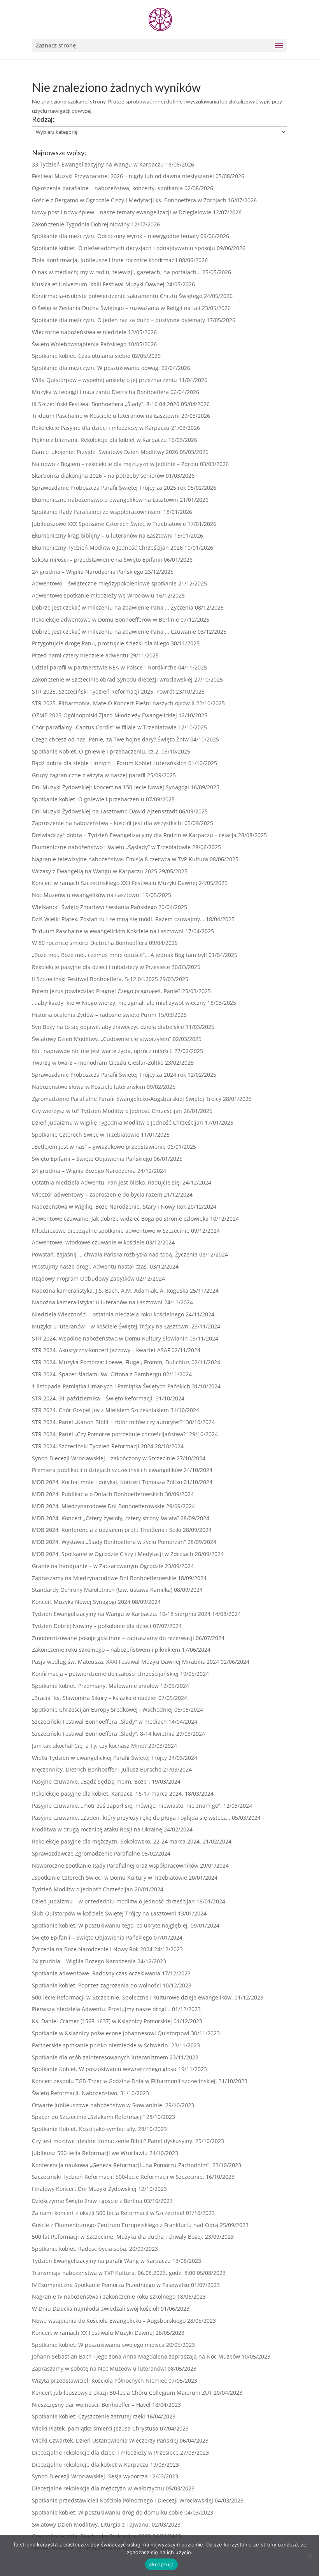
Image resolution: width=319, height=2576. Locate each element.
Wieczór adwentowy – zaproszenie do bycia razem (97, 1194)
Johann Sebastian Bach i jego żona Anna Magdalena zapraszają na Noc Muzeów (136, 2356)
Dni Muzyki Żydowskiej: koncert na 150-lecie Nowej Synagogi (110, 787)
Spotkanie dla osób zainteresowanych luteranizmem (100, 2057)
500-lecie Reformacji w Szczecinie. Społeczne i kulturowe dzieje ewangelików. (132, 1997)
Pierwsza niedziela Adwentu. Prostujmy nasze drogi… (101, 2009)
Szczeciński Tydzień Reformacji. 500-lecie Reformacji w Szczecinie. (118, 2177)
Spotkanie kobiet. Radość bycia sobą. (80, 2249)
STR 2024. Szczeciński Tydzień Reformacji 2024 (93, 1446)
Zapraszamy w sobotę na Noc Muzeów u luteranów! (99, 2368)
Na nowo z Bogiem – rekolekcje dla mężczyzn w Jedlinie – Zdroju (115, 464)
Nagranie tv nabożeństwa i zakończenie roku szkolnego (104, 2296)
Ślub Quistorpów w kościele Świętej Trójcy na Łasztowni (104, 1913)
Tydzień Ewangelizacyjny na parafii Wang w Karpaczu (101, 2261)
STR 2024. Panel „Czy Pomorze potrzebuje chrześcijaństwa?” (110, 1434)
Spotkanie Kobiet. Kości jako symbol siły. (84, 2129)
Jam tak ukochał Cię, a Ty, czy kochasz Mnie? (89, 1746)
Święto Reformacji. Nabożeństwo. (75, 2093)
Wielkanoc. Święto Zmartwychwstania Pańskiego (94, 907)
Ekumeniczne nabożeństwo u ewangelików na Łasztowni (105, 500)
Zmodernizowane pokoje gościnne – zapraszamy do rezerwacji (113, 1638)
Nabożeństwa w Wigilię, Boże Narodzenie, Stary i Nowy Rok (109, 1207)
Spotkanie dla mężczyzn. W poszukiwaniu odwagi (96, 368)
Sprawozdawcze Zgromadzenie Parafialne (86, 1853)
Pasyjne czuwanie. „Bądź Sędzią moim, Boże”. (91, 1781)
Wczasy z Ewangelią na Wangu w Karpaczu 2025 (95, 871)
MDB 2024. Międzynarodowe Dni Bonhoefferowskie (98, 1506)
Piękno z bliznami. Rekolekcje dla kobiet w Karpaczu (99, 440)
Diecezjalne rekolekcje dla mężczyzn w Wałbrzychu (98, 2488)
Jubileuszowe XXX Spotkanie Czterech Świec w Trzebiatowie (109, 524)
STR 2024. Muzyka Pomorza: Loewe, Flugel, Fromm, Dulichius (111, 1362)
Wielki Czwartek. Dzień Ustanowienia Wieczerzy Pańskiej (105, 2440)
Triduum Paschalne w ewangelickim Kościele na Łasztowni (108, 931)
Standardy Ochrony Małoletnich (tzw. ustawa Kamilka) (102, 1590)
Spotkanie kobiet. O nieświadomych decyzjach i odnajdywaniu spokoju (124, 248)
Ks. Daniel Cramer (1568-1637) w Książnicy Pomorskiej (102, 2021)
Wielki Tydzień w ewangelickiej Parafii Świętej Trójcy (99, 1758)
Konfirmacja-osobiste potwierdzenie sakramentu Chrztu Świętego (117, 296)
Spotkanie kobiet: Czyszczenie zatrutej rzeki (89, 2416)
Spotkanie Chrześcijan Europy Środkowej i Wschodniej (102, 1709)
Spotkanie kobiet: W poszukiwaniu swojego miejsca (98, 2345)
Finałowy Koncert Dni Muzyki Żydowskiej (84, 2189)
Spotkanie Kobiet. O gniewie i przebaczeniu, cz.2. (96, 751)
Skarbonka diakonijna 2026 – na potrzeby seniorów (98, 476)
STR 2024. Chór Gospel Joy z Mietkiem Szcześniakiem (100, 1410)
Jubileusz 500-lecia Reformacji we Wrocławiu (90, 2153)
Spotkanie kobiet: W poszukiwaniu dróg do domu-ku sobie (107, 2512)
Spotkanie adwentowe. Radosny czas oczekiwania (96, 1973)
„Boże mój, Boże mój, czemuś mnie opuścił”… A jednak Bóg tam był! (119, 955)
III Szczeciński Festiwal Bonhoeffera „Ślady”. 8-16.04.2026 (106, 404)
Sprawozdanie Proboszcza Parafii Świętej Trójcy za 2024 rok (109, 1075)
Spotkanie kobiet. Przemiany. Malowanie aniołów (95, 1686)
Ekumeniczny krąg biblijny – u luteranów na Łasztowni (102, 535)
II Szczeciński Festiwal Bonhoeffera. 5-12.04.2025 (95, 979)
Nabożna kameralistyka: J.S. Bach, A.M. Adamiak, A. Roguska (110, 1291)
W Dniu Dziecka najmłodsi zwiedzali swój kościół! (96, 2309)
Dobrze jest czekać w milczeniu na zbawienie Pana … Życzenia (113, 607)
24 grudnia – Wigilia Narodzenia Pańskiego (88, 572)
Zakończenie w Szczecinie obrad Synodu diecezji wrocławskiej (112, 679)
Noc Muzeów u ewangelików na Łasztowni (86, 895)
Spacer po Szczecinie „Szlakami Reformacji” (88, 2117)
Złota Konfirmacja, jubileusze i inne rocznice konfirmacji (105, 260)
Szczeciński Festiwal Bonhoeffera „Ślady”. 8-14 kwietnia (103, 1734)
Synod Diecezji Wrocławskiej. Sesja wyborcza (90, 2476)
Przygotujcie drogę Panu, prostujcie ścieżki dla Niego (101, 643)
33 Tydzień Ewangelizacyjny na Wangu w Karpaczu (98, 164)
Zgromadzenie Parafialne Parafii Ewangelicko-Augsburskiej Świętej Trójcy (127, 1099)
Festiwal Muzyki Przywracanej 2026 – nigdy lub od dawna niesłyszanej (123, 176)
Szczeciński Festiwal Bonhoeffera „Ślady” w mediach (99, 1722)
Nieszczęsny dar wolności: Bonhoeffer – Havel (91, 2405)
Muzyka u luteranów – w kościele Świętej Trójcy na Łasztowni (111, 1326)
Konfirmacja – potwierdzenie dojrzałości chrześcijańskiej (105, 1674)
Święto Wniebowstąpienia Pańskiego (79, 344)
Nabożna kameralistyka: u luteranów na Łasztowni (97, 1302)
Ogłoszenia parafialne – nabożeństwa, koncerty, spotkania (107, 188)
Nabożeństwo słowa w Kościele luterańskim (89, 1087)
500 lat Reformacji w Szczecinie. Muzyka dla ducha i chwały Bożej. (118, 2237)
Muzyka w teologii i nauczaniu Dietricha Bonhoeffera (100, 392)
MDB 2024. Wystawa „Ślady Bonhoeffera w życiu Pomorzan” (109, 1542)
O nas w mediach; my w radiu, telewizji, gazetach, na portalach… (116, 272)
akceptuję (161, 2564)
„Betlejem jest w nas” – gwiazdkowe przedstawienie (99, 1147)
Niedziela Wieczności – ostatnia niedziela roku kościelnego (108, 1314)
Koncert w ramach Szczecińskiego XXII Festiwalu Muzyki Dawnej (115, 883)
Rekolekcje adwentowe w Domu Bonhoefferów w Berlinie (105, 619)
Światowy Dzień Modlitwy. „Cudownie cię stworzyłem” (102, 1039)
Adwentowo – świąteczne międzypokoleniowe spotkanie (104, 583)
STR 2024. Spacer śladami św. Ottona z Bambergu (97, 1374)
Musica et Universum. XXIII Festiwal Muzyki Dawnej (98, 284)
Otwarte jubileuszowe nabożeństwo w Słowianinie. (98, 2105)
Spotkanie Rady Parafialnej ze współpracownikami (97, 512)
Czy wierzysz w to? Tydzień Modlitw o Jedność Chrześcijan (107, 1111)
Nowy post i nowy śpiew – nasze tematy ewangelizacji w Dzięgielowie (122, 212)
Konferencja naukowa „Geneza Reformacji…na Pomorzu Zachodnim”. (121, 2165)
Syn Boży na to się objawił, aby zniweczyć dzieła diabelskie (108, 1027)
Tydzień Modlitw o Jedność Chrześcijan (82, 1889)
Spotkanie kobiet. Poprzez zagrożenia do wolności (96, 1985)
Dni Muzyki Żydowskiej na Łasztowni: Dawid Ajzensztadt (105, 811)
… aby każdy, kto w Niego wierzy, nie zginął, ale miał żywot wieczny (119, 1003)
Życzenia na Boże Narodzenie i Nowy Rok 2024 (92, 1949)
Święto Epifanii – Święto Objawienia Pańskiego (92, 1159)
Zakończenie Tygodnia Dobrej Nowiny (81, 224)
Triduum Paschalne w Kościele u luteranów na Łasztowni (106, 416)
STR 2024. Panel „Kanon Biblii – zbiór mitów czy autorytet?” (108, 1422)
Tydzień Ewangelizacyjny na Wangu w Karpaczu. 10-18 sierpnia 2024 (121, 1614)
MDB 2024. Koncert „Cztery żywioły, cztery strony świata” (105, 1518)
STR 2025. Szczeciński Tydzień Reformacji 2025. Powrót (103, 691)
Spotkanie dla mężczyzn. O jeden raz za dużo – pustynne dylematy (118, 320)
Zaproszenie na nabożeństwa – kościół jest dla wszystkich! (107, 823)
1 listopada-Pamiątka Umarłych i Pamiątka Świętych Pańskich (111, 1386)
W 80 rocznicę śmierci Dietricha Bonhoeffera (90, 943)
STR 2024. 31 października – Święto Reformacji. (93, 1398)
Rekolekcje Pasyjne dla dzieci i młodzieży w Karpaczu (101, 428)
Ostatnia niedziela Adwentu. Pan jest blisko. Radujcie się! (106, 1182)
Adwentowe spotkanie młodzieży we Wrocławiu (93, 595)
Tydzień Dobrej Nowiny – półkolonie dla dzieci (92, 1626)
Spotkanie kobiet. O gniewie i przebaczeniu (88, 799)
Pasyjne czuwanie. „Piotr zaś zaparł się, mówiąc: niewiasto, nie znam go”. (127, 1806)
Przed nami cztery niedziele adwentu (80, 655)
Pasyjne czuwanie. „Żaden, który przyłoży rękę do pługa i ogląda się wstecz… (131, 1818)
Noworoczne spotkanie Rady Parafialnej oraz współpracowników (115, 1865)
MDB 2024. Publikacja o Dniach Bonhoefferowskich (98, 1494)
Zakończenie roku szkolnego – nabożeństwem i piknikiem (106, 1650)
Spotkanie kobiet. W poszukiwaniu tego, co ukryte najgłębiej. (110, 1925)
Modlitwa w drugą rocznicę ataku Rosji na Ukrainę (97, 1829)
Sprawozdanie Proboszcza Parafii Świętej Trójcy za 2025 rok (109, 488)
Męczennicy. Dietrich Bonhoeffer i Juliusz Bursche (97, 1769)
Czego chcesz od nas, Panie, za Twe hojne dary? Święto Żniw (110, 739)
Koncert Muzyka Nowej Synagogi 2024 (81, 1602)
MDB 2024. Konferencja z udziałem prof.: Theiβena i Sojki (107, 1530)
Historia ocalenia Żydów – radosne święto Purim (94, 1015)
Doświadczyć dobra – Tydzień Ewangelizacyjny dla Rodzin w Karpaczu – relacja (134, 835)
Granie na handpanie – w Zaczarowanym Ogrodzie (98, 1566)
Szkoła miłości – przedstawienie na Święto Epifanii (97, 560)
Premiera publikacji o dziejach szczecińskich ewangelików (107, 1470)
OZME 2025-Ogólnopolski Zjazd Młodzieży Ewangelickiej (104, 715)
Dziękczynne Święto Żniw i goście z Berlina (87, 2201)
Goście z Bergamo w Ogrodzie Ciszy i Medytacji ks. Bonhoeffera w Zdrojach (129, 200)
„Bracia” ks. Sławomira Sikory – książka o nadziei (94, 1698)
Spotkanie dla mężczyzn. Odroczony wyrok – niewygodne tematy (115, 236)
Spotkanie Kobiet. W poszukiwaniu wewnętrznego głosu (104, 2069)
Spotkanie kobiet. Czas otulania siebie (81, 356)
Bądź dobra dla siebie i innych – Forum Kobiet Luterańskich (109, 763)
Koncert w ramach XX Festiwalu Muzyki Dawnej (93, 2333)
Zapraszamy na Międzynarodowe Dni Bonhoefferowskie (104, 1578)
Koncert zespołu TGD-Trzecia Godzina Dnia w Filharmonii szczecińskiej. (124, 2081)
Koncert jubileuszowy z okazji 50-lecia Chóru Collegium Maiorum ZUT (122, 2393)
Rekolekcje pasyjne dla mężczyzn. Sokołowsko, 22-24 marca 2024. (117, 1841)
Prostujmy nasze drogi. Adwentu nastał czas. (90, 1266)
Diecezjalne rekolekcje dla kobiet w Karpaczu (90, 2465)
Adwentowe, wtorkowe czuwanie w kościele (88, 1242)
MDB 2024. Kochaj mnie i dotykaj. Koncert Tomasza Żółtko (107, 1482)
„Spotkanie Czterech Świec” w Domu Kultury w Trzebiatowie (110, 1878)
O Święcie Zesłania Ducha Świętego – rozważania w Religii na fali (116, 308)
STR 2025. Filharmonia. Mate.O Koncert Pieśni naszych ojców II (113, 703)
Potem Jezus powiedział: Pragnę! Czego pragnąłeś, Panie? (106, 991)
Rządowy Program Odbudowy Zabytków (83, 1278)
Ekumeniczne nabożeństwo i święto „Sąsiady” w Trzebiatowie (111, 847)
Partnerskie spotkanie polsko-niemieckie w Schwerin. (101, 2045)
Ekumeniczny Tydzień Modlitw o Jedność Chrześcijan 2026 (107, 548)
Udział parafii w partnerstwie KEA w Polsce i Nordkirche (104, 667)
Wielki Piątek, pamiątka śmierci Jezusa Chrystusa (95, 2428)
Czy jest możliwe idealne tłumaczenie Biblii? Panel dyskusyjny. (113, 2141)
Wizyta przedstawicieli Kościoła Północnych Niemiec (99, 2381)
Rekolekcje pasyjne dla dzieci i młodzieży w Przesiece (101, 967)
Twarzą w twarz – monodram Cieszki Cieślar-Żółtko (98, 1063)
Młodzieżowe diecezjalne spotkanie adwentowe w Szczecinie (111, 1231)
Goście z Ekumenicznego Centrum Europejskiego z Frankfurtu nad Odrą (125, 2225)
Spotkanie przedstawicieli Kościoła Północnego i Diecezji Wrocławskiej (123, 2500)
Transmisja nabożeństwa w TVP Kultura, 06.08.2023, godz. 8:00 (114, 2273)
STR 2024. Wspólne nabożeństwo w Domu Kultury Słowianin (110, 1338)
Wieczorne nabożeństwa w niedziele (79, 332)
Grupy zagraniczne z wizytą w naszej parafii (89, 775)
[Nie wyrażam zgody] (309, 2555)
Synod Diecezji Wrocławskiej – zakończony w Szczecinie (103, 1458)
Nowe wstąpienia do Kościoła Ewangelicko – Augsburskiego (109, 2321)
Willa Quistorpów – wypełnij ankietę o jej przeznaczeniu (104, 380)
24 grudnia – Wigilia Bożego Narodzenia (84, 1171)
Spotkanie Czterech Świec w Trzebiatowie (86, 1135)
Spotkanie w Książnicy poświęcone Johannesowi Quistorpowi (111, 2033)
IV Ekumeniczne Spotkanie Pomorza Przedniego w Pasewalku (111, 2285)
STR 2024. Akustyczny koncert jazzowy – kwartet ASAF (101, 1350)
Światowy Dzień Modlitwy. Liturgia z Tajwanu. (91, 2524)
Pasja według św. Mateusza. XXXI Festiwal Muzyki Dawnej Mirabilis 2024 (125, 1662)
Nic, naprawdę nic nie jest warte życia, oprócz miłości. (102, 1051)
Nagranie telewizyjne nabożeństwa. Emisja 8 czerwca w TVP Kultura (120, 859)
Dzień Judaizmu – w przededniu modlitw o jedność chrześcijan (113, 1901)
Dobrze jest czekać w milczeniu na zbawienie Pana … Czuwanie (114, 632)
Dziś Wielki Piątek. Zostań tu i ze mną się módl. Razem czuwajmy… (118, 919)
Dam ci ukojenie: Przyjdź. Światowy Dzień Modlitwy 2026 (105, 452)
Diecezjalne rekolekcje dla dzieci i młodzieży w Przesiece (105, 2452)
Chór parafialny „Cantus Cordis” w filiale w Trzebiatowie (104, 727)
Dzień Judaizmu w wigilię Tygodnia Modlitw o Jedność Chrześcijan (117, 1122)
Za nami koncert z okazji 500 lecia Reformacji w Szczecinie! (108, 2213)
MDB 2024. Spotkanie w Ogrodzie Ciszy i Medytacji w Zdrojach (113, 1554)
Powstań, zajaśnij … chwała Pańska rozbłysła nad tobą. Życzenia (115, 1254)
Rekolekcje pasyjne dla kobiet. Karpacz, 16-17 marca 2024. (108, 1794)
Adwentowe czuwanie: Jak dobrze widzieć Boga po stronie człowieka (120, 1219)
